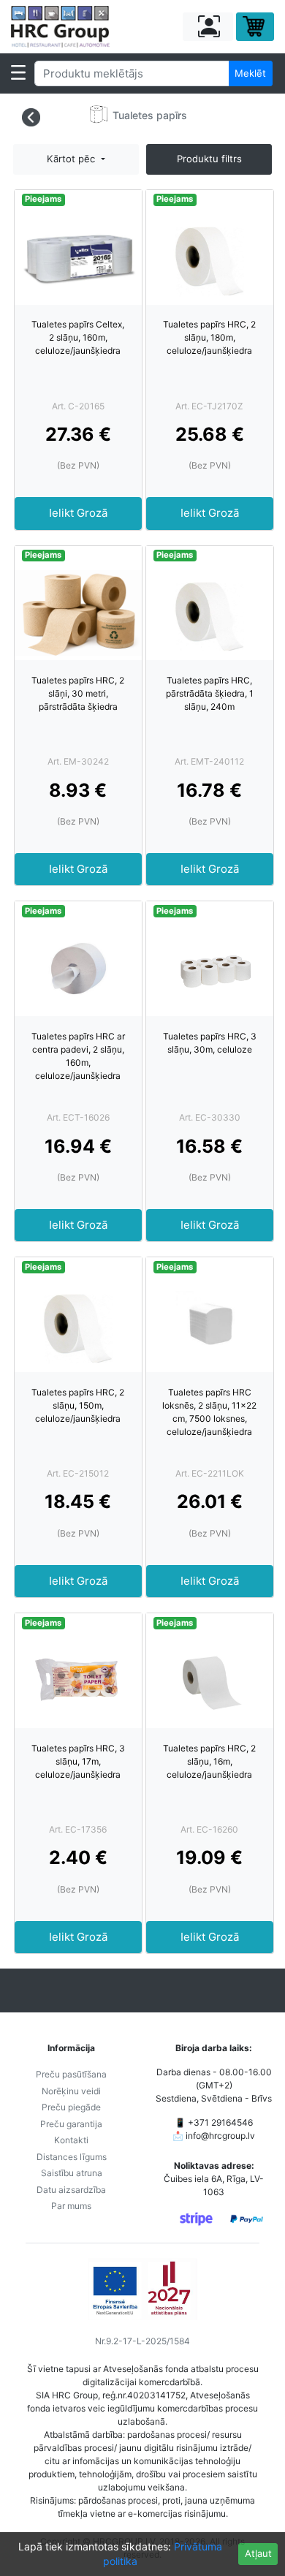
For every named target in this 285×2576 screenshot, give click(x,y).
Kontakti (71, 2140)
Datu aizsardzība (71, 2190)
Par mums (71, 2206)
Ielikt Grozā (78, 513)
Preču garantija (71, 2124)
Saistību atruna (72, 2173)
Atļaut (258, 2553)
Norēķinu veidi (71, 2091)
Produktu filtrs (209, 159)
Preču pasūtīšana (71, 2074)
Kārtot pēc (72, 159)
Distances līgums (72, 2157)
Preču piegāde (71, 2107)
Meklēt (250, 73)
